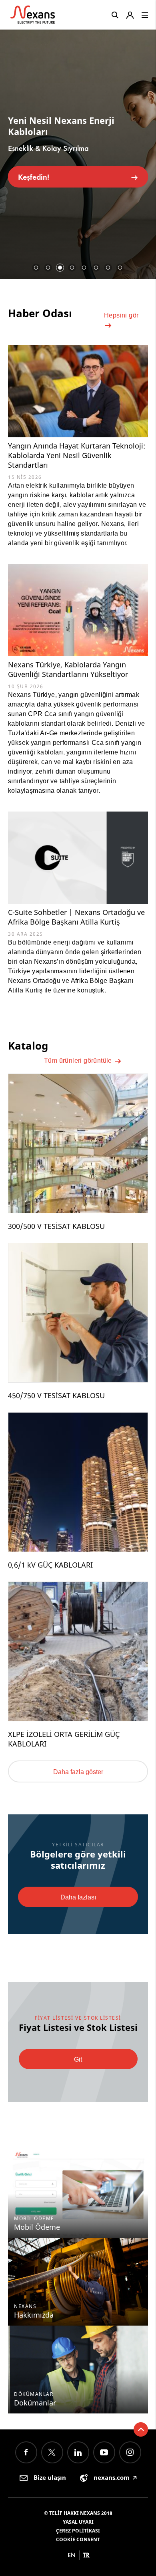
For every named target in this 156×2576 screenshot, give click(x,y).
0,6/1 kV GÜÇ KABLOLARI (50, 1565)
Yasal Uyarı (78, 2522)
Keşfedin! (34, 177)
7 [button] (108, 268)
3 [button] (60, 268)
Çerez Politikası (78, 2531)
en (72, 2555)
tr (86, 2555)
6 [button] (96, 268)
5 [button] (84, 268)
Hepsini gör (121, 315)
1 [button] (36, 268)
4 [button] (72, 268)
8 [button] (120, 268)
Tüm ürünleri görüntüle (79, 1061)
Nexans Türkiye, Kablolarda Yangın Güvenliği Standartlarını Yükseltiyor (68, 669)
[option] (78, 151)
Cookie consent (78, 2539)
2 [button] (48, 268)
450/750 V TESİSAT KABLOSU (56, 1395)
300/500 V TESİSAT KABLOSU (56, 1226)
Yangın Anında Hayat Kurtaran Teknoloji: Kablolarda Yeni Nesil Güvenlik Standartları (77, 455)
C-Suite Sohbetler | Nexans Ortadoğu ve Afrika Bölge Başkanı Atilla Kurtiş (76, 917)
